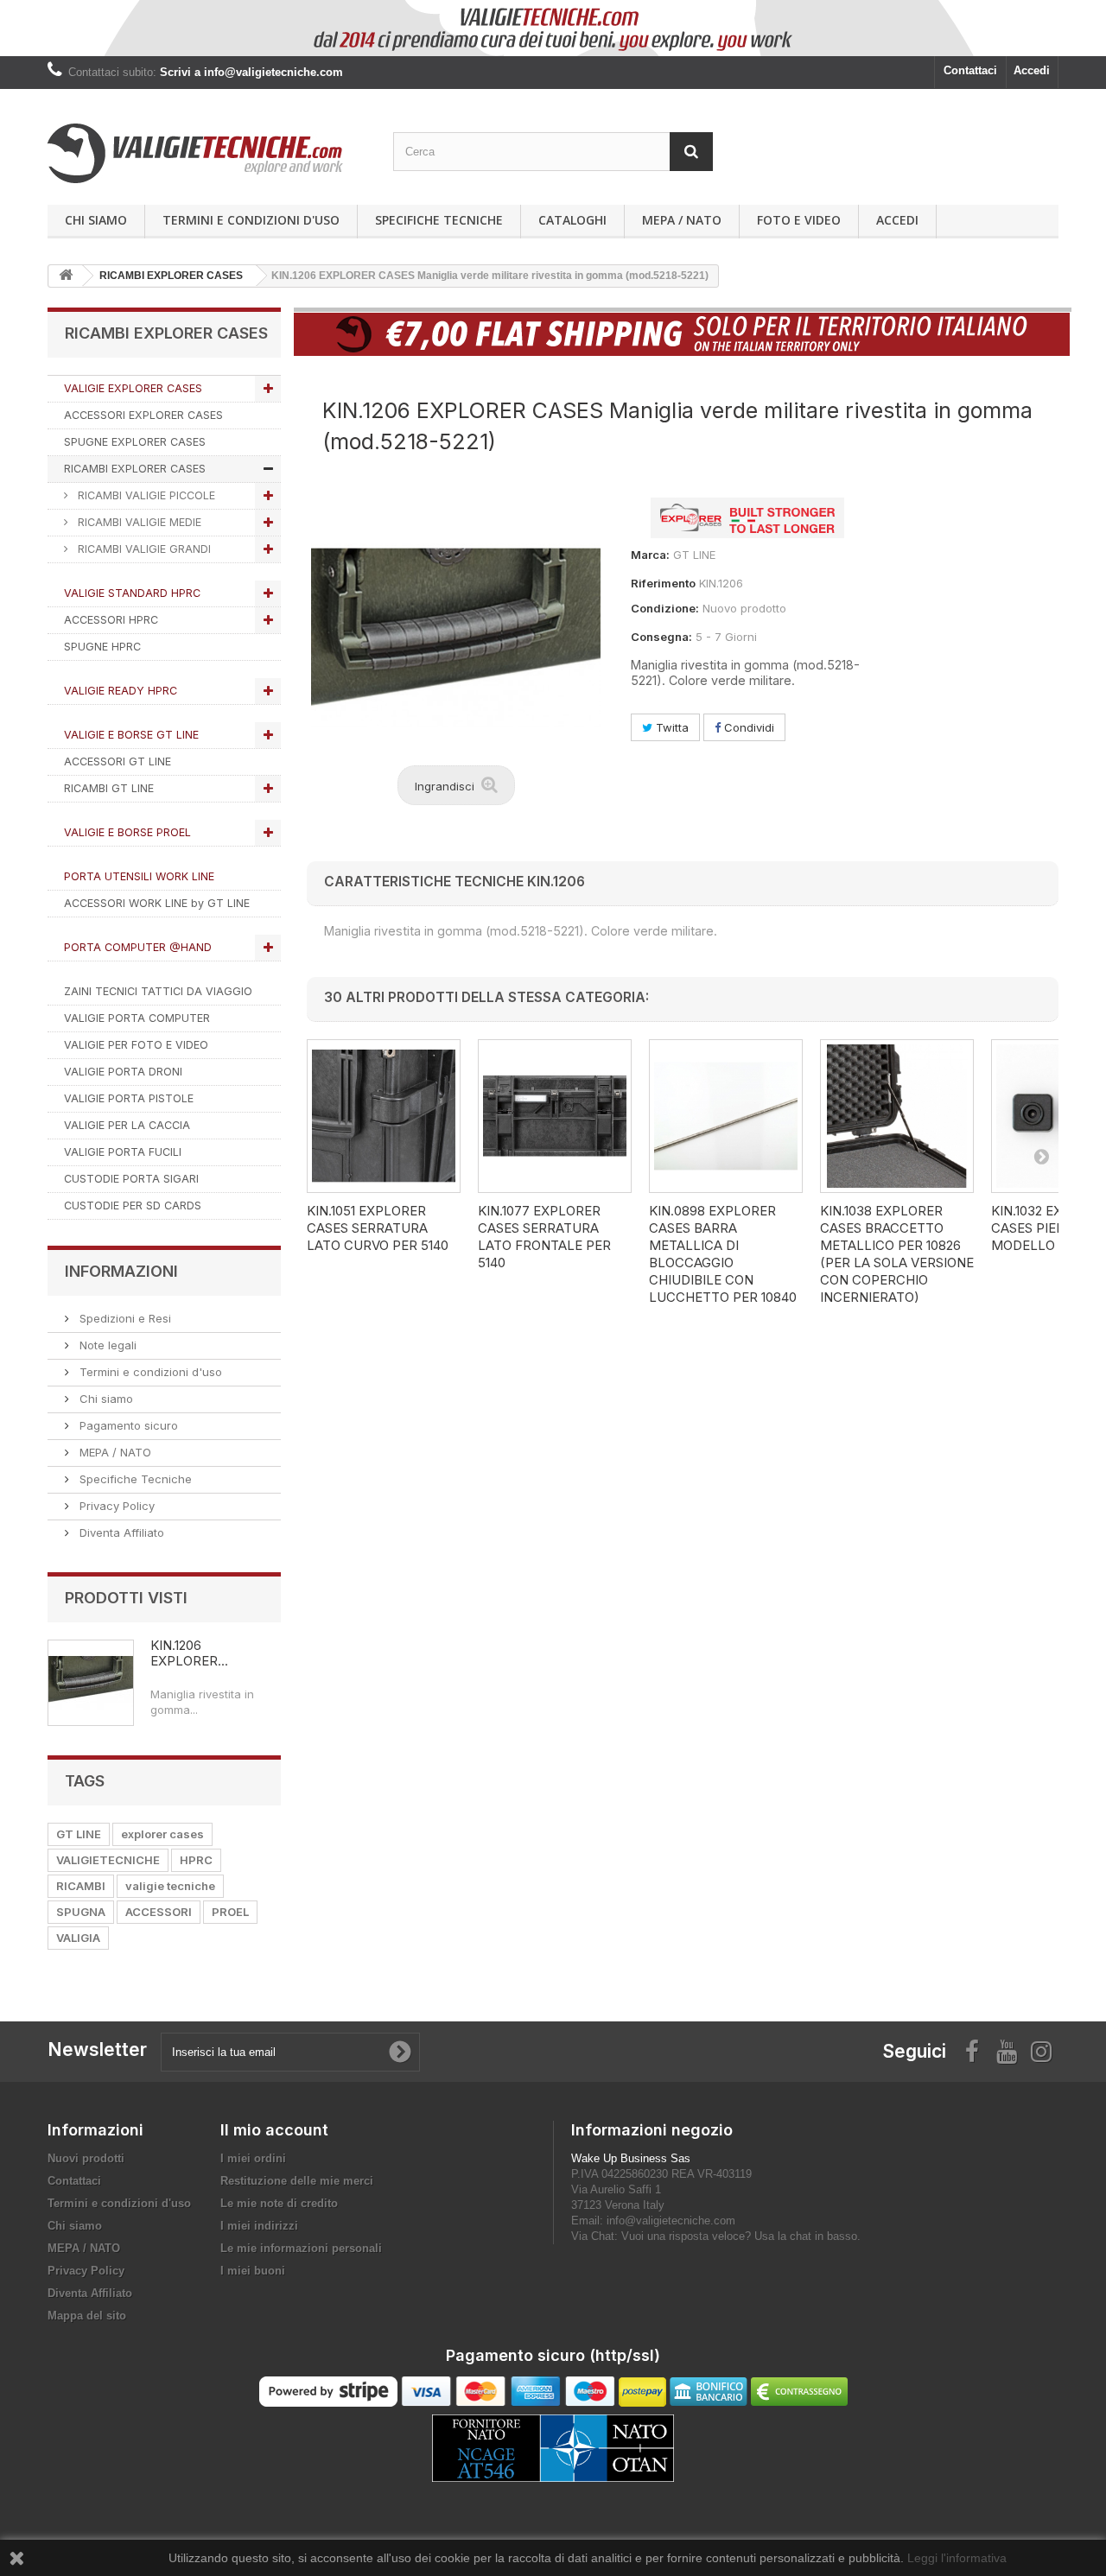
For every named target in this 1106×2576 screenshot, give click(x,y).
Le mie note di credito (279, 2203)
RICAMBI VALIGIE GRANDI (143, 549)
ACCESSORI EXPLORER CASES (143, 415)
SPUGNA (81, 1912)
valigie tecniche (170, 1886)
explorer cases (162, 1834)
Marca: (650, 555)
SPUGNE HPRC (102, 647)
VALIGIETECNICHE (108, 1860)
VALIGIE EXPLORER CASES (133, 388)
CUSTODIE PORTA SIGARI (131, 1179)
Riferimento (663, 583)
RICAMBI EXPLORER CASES (135, 469)
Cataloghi (572, 220)
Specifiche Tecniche (439, 220)
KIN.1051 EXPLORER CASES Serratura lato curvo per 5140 (378, 1228)
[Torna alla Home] (66, 276)
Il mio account (274, 2130)
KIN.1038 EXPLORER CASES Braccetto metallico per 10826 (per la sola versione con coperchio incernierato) (897, 1254)
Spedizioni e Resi (124, 1318)
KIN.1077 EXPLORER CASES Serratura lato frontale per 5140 (544, 1237)
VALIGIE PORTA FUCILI (123, 1152)
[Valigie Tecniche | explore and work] (207, 153)
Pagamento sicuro (127, 1425)
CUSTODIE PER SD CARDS (133, 1206)
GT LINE (79, 1834)
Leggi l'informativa (957, 2558)
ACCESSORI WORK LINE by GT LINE (157, 903)
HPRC (196, 1860)
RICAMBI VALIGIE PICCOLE (145, 495)
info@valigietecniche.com (671, 2221)
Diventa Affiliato (120, 1532)
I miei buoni (253, 2271)
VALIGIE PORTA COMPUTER (137, 1018)
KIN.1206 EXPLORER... (189, 1653)
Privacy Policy (115, 1506)
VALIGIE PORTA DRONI (123, 1072)
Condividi (747, 727)
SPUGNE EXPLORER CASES (135, 442)
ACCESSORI (159, 1912)
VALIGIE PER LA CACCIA (127, 1125)
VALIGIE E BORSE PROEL (127, 832)
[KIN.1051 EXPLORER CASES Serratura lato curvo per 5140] (384, 1116)
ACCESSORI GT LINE (118, 761)
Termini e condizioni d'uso (251, 220)
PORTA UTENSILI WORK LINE (139, 876)
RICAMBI (81, 1886)
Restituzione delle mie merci (297, 2181)
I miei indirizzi (259, 2226)
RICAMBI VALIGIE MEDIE (138, 522)
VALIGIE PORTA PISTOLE (129, 1098)
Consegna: (661, 637)
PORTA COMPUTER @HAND (138, 947)
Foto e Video (799, 220)
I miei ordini (253, 2158)
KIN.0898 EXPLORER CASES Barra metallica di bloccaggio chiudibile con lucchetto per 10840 (723, 1254)
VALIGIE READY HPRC (121, 691)
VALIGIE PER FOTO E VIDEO (136, 1045)
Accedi (1032, 70)
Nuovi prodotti (86, 2158)
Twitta (671, 727)
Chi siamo (96, 220)
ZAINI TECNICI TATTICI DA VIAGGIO (158, 991)
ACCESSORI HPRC (111, 620)
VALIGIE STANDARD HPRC (132, 593)
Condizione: (665, 608)
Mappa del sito (87, 2316)
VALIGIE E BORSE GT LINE (131, 735)
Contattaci (970, 70)
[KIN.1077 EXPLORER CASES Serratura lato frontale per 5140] (555, 1116)
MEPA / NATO (682, 220)
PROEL (230, 1912)
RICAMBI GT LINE (109, 788)
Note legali (106, 1345)
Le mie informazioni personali (301, 2248)
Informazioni (121, 1271)
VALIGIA (78, 1938)
